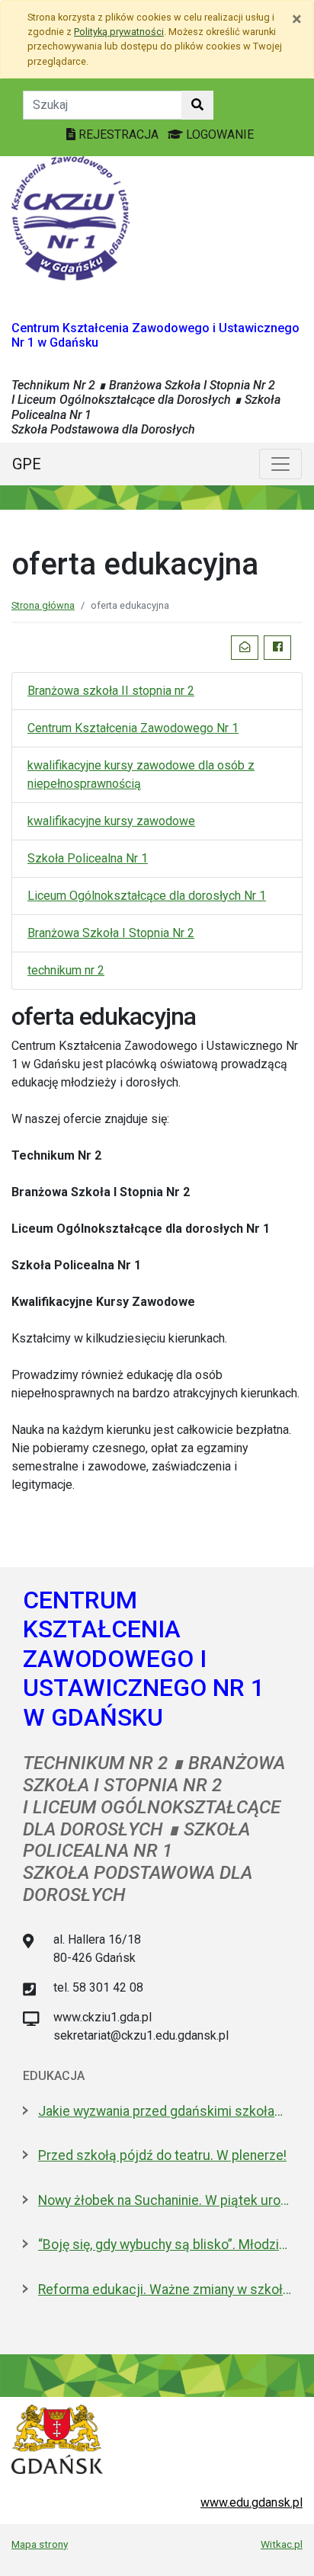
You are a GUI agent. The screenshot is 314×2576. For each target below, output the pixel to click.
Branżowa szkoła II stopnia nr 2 (111, 691)
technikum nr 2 (66, 970)
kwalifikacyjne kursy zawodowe (111, 821)
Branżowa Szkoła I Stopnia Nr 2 (111, 933)
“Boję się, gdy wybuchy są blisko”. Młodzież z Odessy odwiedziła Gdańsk (165, 2245)
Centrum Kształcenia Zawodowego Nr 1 (133, 728)
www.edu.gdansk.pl (252, 2502)
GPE (27, 464)
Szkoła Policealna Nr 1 (88, 858)
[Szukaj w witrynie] (197, 105)
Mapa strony (40, 2544)
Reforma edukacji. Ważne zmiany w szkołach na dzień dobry (165, 2290)
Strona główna (43, 605)
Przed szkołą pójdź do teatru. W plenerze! (162, 2155)
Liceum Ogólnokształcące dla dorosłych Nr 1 (147, 896)
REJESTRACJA (119, 134)
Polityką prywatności (119, 32)
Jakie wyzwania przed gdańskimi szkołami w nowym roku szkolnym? (165, 2111)
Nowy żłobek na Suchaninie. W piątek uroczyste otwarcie (165, 2200)
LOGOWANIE (218, 134)
